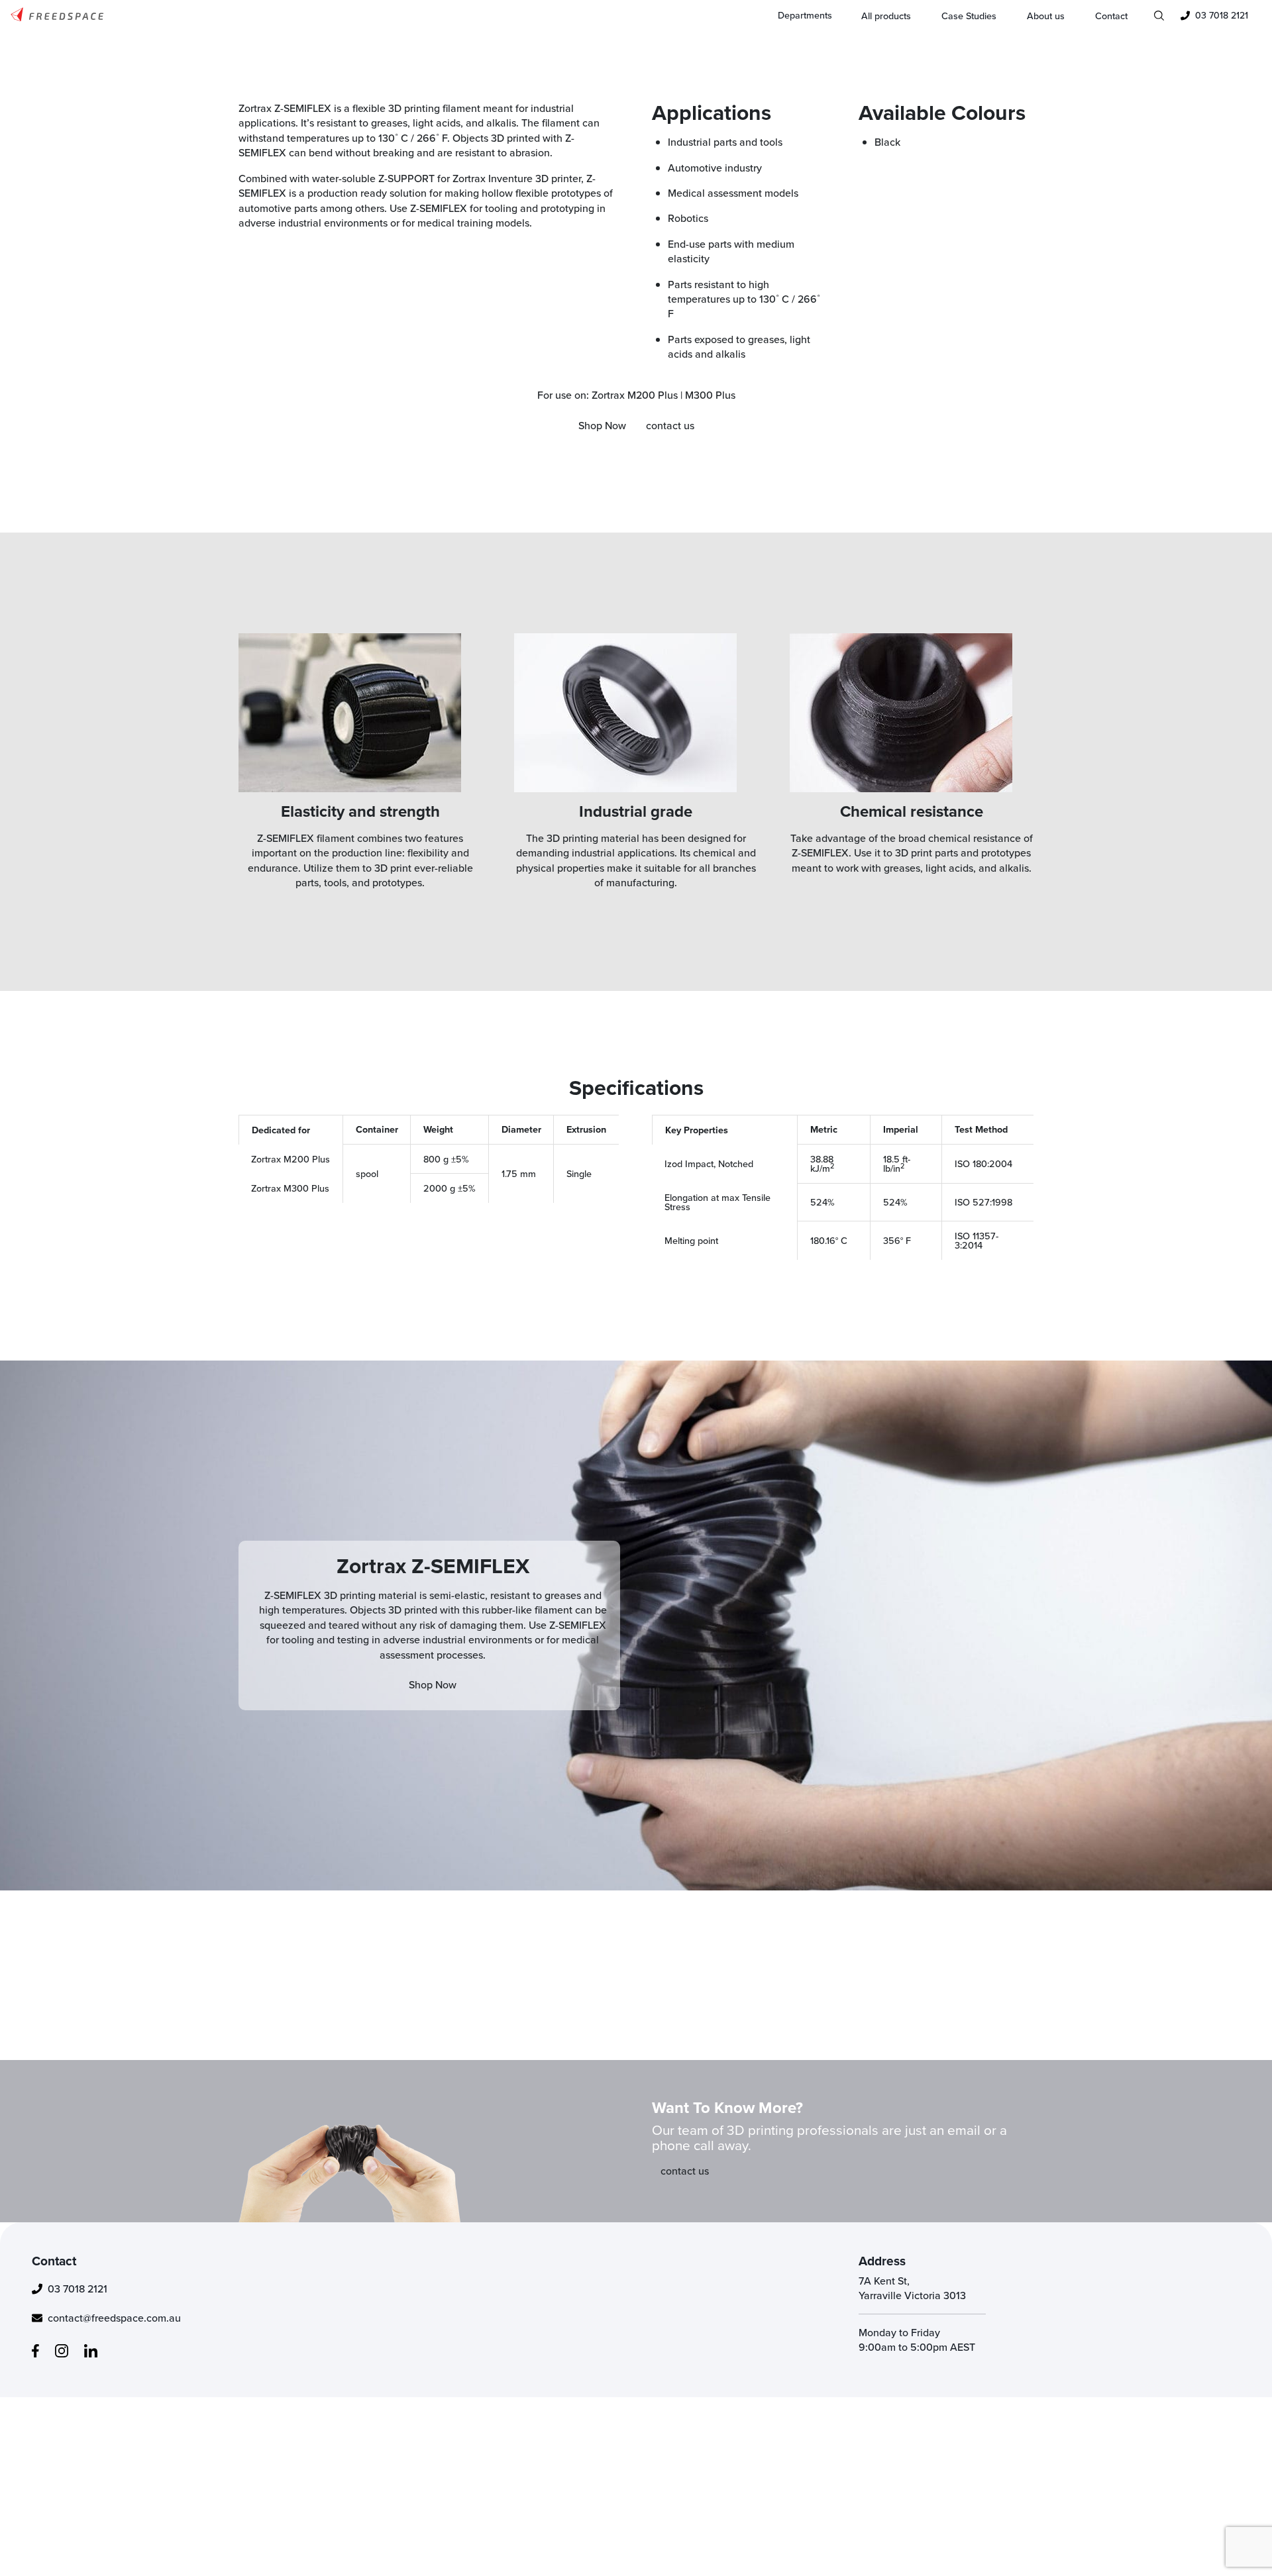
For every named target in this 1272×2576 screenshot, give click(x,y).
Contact (1111, 16)
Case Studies (969, 16)
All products (886, 16)
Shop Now (602, 425)
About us (1046, 16)
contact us (670, 425)
